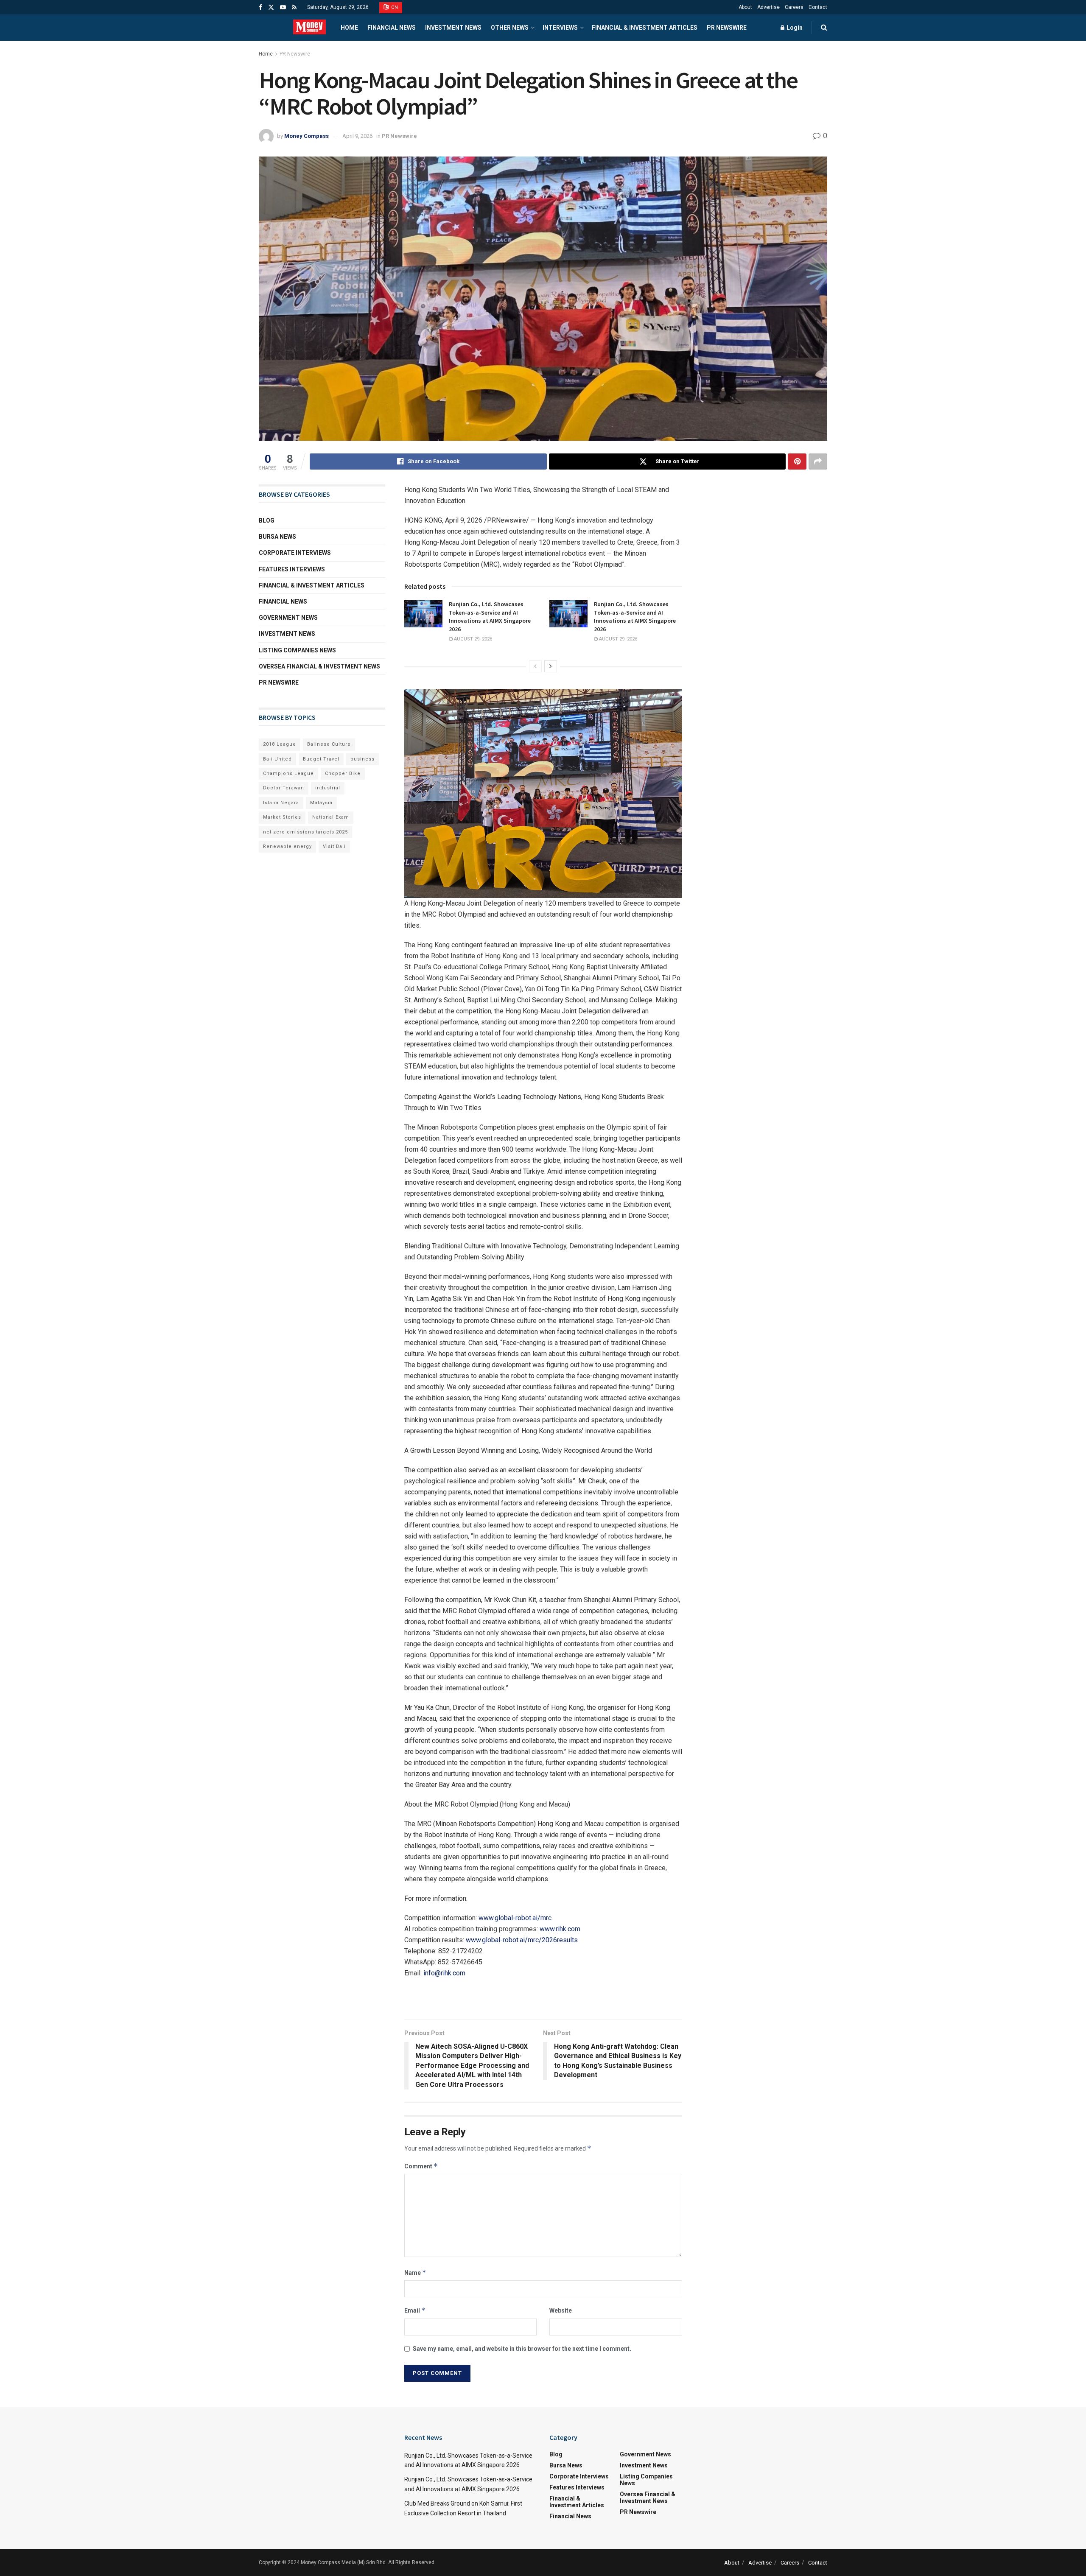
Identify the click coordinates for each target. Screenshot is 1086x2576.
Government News (288, 618)
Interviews (560, 28)
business (362, 759)
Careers (794, 7)
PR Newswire (727, 28)
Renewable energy (287, 846)
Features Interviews (292, 569)
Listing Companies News (297, 650)
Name (415, 2273)
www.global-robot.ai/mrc (515, 1918)
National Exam (331, 817)
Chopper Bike (343, 773)
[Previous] (535, 666)
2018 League (280, 744)
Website (561, 2310)
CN (394, 7)
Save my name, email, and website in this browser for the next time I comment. (522, 2349)
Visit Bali (334, 846)
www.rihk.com (560, 1929)
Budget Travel (321, 759)
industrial (328, 788)
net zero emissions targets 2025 (305, 832)
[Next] (551, 666)
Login (794, 28)
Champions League (288, 773)
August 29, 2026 (472, 639)
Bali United (277, 759)
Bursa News (277, 537)
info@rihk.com (444, 1973)
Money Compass (306, 136)
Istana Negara (281, 803)
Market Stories (282, 817)
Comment (421, 2166)
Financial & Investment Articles (645, 28)
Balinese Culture (329, 744)
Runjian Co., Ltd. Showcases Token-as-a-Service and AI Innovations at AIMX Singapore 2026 (490, 617)
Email (415, 2310)
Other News (510, 28)
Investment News (453, 28)
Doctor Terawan (284, 788)
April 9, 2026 (357, 136)
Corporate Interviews (295, 553)
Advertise (768, 7)
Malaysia (321, 803)
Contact (818, 7)
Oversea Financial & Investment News (319, 666)
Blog (267, 520)
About (745, 7)
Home (349, 28)
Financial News (392, 28)
